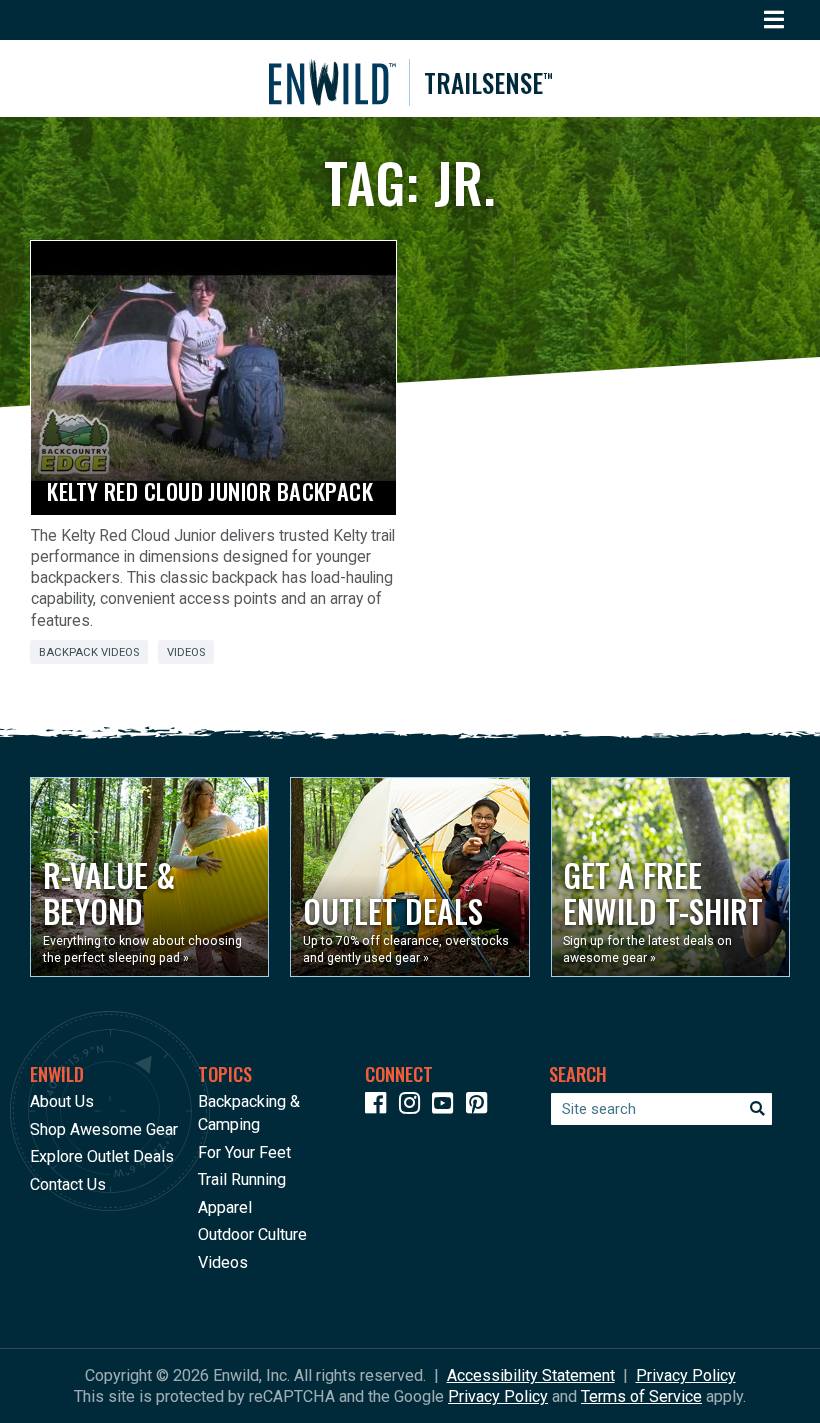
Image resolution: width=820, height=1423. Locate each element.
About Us (62, 1101)
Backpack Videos (89, 652)
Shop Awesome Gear (104, 1129)
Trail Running (242, 1179)
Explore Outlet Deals (102, 1156)
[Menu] (774, 20)
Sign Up (438, 1363)
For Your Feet (244, 1152)
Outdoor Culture (252, 1234)
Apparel (225, 1207)
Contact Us (68, 1184)
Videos (186, 652)
